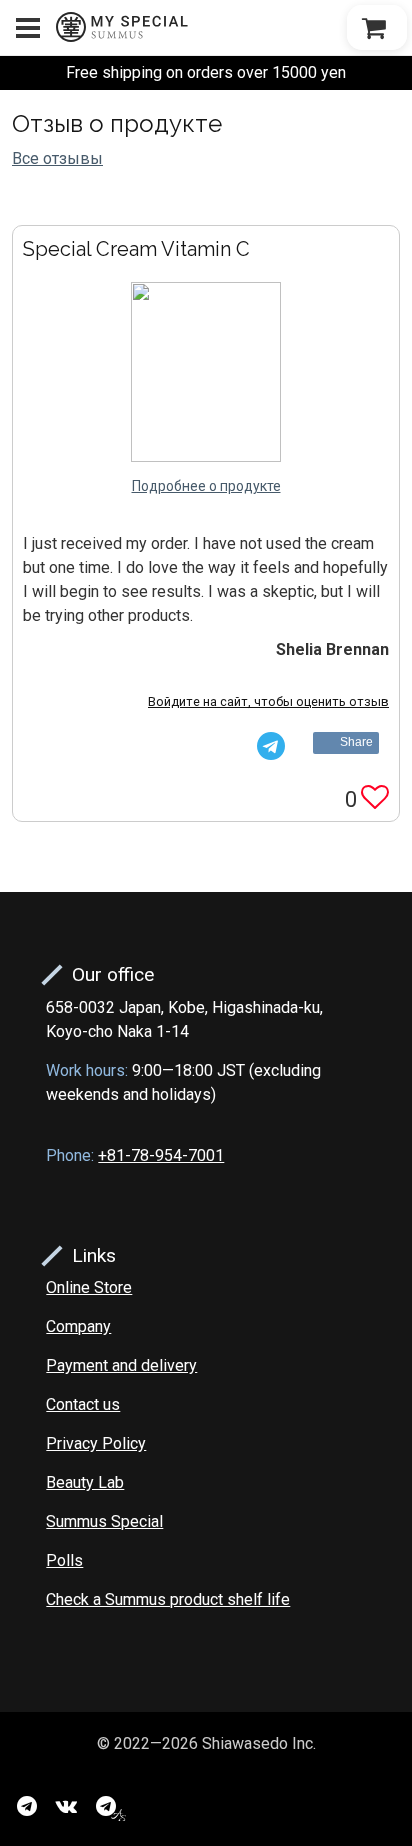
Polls (64, 1560)
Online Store (89, 1287)
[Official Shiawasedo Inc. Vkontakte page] (66, 1806)
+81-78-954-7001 (161, 1155)
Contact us (83, 1404)
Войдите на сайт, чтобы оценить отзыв (268, 701)
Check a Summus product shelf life (168, 1599)
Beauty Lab (85, 1482)
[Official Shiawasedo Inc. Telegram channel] (27, 1806)
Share (357, 742)
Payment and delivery (121, 1365)
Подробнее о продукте (206, 486)
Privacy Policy (96, 1443)
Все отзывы (57, 158)
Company (78, 1326)
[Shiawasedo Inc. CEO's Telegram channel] (111, 1806)
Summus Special (104, 1521)
